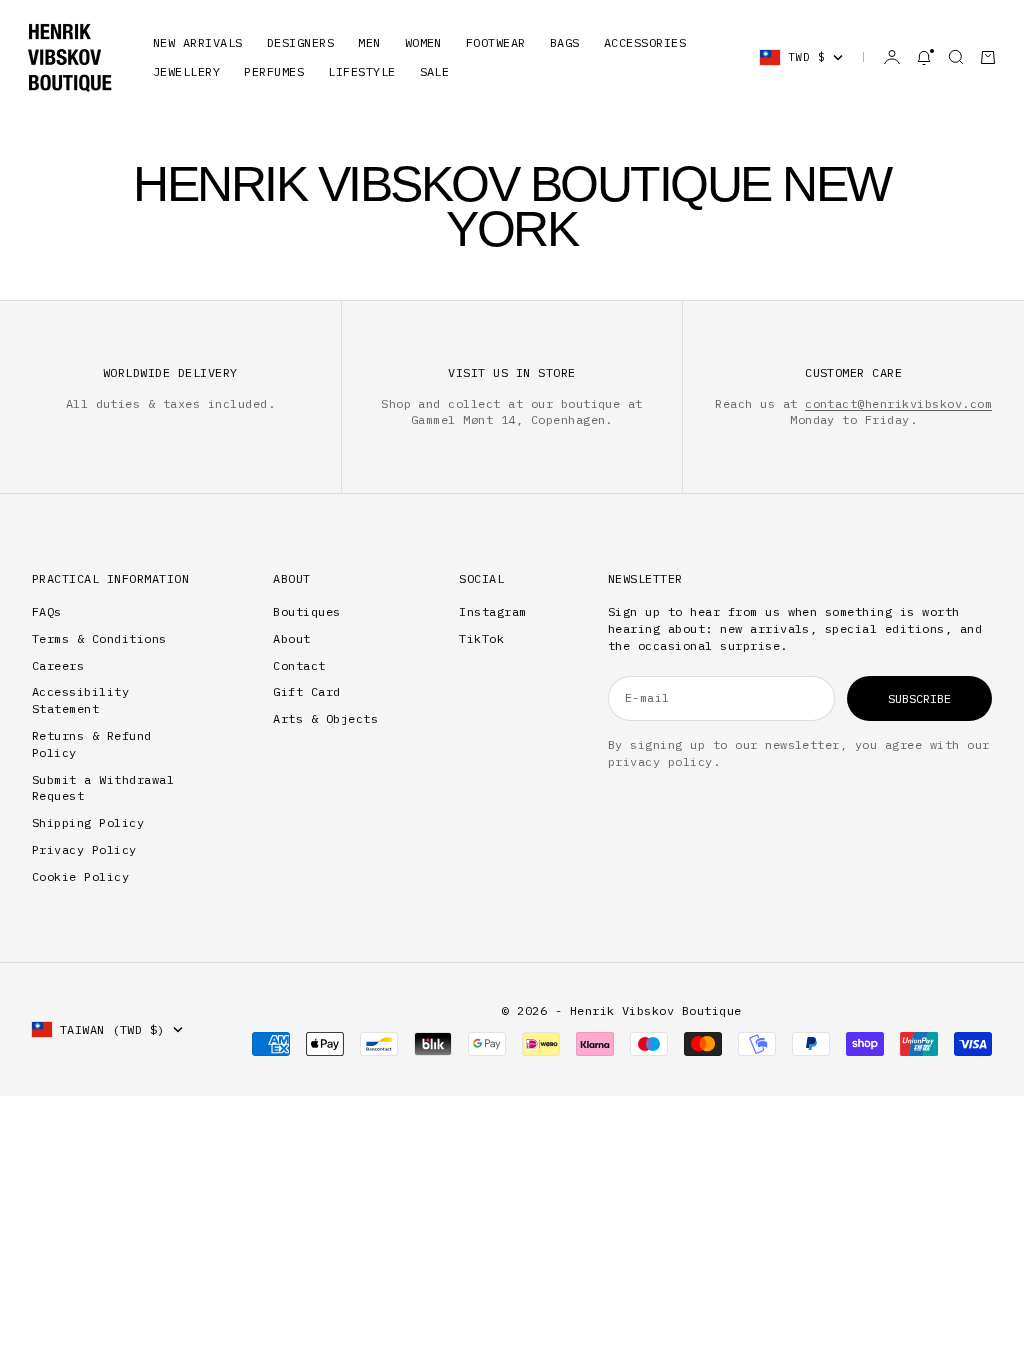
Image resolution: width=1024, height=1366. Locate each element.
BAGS (565, 42)
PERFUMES (274, 71)
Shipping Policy (88, 822)
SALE (435, 71)
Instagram (492, 611)
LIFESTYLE (361, 71)
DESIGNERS (300, 42)
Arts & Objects (325, 718)
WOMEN (423, 42)
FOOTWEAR (496, 42)
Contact (299, 665)
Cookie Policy (80, 876)
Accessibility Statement (80, 700)
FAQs (47, 611)
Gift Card (306, 691)
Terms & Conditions (99, 638)
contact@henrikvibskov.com (898, 403)
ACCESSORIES (645, 42)
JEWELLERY (186, 71)
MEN (369, 42)
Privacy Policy (84, 849)
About (291, 638)
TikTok (481, 638)
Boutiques (306, 611)
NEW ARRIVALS (198, 42)
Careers (58, 665)
